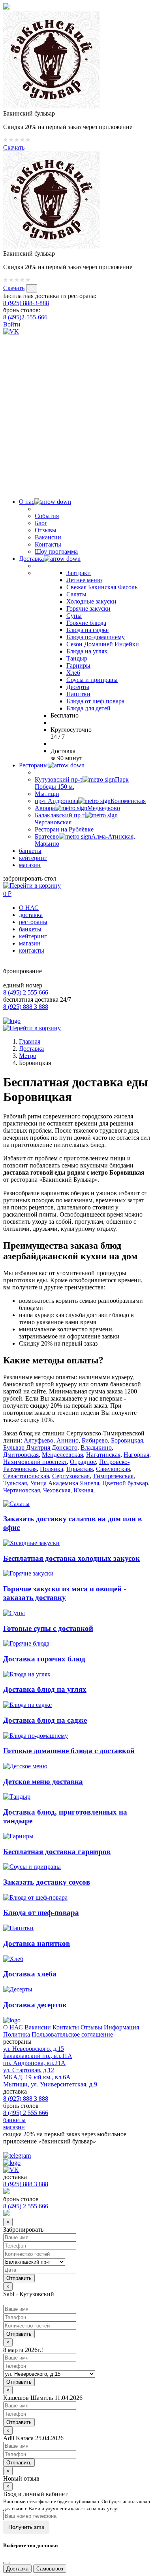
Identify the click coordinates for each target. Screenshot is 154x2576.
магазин (30, 865)
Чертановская (22, 1490)
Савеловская (113, 1469)
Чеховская (57, 1490)
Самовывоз (50, 2569)
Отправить (19, 2334)
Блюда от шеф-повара (95, 701)
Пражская (80, 1469)
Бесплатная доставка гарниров (57, 1852)
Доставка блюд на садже (45, 1720)
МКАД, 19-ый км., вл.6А (37, 2077)
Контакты (48, 544)
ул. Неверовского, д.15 (34, 2049)
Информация (121, 2027)
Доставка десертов (35, 2005)
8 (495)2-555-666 (25, 317)
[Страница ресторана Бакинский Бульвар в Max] (77, 481)
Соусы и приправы (92, 680)
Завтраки (79, 573)
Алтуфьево (38, 1440)
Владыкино (96, 1447)
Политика (17, 2034)
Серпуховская (71, 1476)
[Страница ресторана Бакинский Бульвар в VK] (11, 331)
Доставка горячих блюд (44, 1659)
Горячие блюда (86, 623)
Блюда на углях (87, 651)
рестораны (33, 922)
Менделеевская (62, 1455)
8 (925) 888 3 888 (26, 1007)
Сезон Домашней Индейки (103, 644)
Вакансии (48, 537)
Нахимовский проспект (35, 1462)
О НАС (29, 908)
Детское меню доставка (43, 1782)
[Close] (6, 2563)
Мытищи (47, 794)
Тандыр (77, 658)
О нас (27, 502)
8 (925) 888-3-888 (26, 303)
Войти (12, 324)
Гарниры (78, 665)
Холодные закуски (91, 601)
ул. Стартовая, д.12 (29, 2070)
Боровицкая (127, 1440)
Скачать (14, 147)
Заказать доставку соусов (47, 1882)
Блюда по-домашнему (96, 637)
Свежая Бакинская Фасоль (102, 587)
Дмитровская (21, 1455)
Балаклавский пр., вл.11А (38, 2056)
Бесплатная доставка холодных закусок (71, 1558)
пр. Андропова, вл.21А (34, 2063)
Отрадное (83, 1462)
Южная (83, 1490)
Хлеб (73, 673)
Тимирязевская (113, 1476)
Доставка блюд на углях (45, 1689)
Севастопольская (26, 1476)
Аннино (68, 1440)
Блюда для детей (88, 708)
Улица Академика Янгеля (65, 1483)
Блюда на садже (87, 630)
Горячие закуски (88, 608)
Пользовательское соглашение (72, 2034)
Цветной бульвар (125, 1483)
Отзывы (46, 530)
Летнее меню (84, 580)
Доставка (31, 559)
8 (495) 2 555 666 (26, 992)
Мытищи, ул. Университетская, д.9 (50, 2084)
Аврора (77, 808)
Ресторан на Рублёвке (64, 829)
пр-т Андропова (90, 801)
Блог (41, 523)
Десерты (78, 687)
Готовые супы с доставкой (48, 1628)
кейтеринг (33, 858)
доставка (31, 915)
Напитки (78, 694)
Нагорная (136, 1455)
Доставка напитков (37, 1943)
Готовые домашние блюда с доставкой (69, 1751)
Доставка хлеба (30, 1974)
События (47, 516)
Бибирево (95, 1440)
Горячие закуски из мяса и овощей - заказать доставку (65, 1593)
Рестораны (33, 765)
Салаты (76, 594)
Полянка (52, 1469)
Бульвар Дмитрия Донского (40, 1447)
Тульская (15, 1483)
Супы (74, 616)
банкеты (30, 851)
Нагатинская (103, 1455)
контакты (32, 950)
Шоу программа (56, 551)
